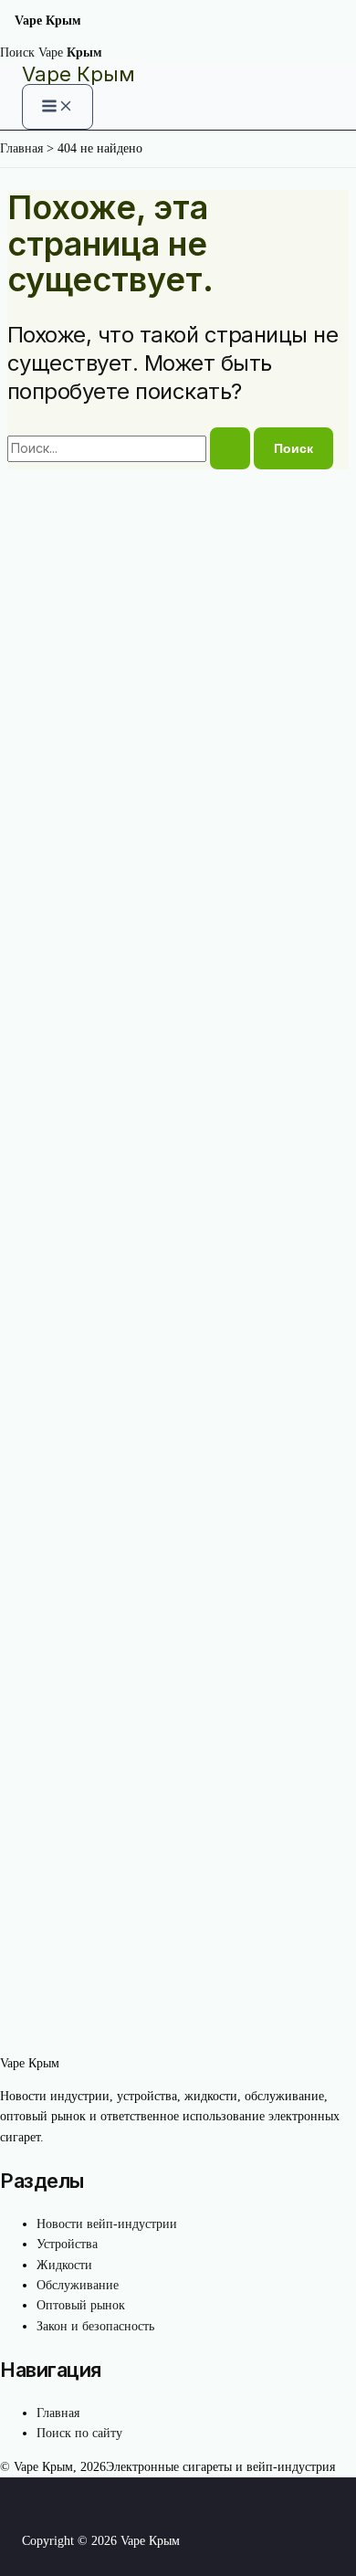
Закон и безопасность (95, 2326)
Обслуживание (78, 2285)
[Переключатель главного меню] (58, 107)
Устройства (67, 2244)
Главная (58, 2413)
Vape (70, 53)
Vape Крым (79, 74)
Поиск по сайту (79, 2433)
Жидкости (64, 2265)
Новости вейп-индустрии (107, 2224)
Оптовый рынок (81, 2305)
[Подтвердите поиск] (230, 448)
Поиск (17, 53)
